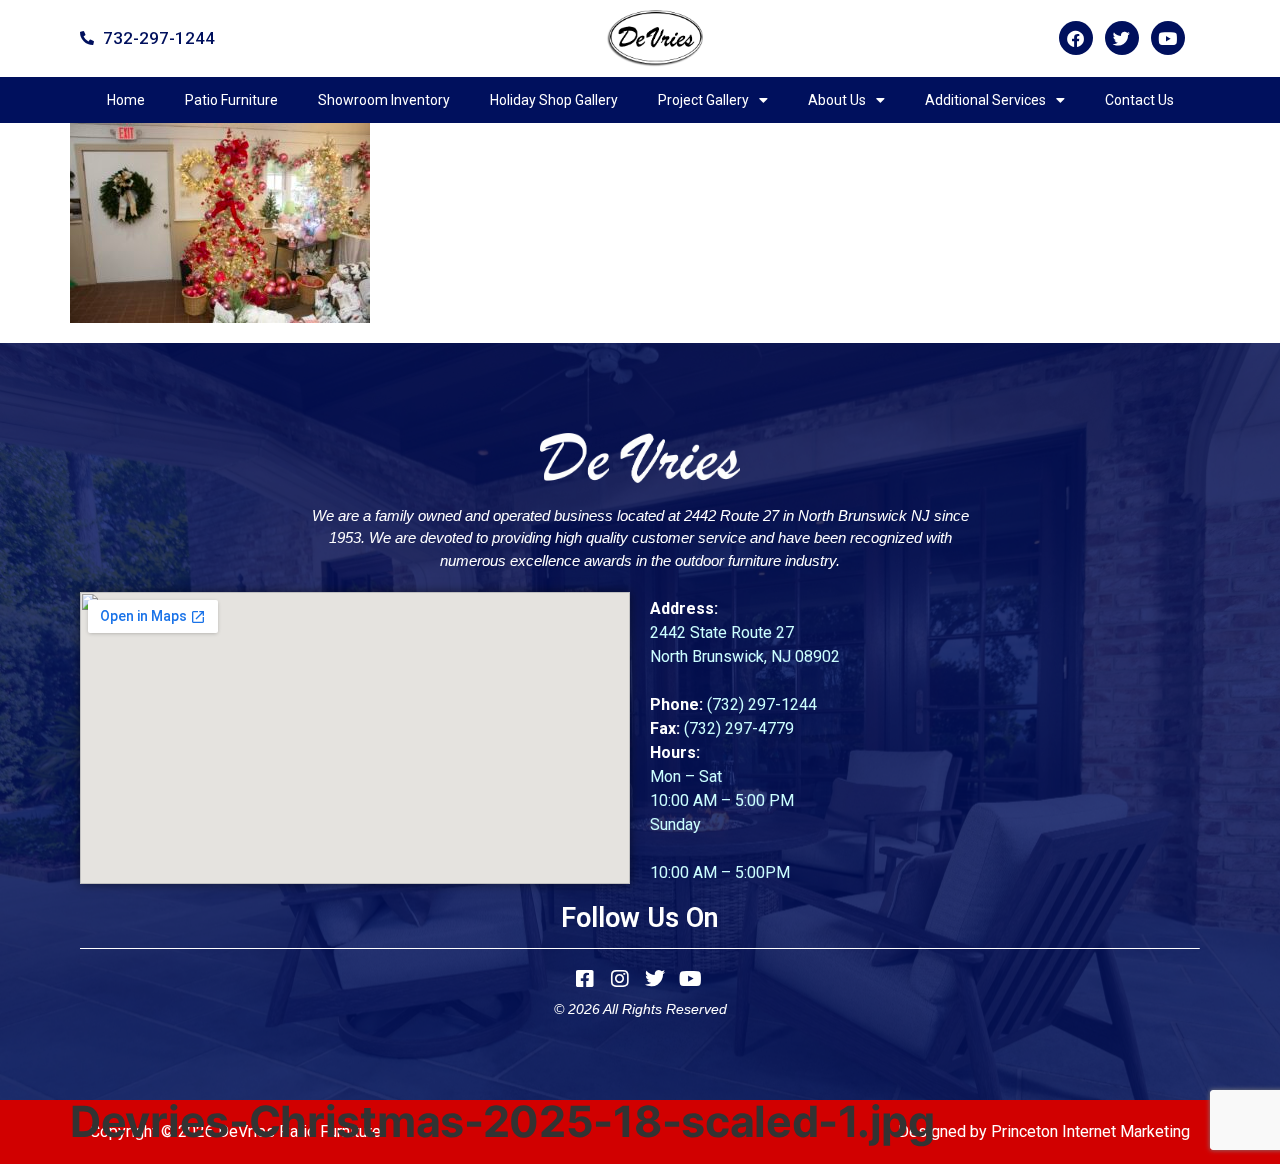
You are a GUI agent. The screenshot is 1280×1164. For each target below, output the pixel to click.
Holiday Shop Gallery (554, 100)
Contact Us (1139, 100)
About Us (837, 100)
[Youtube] (1168, 38)
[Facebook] (1076, 38)
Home (126, 100)
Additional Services (985, 100)
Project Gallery (703, 100)
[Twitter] (1122, 38)
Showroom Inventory (384, 100)
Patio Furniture (231, 100)
